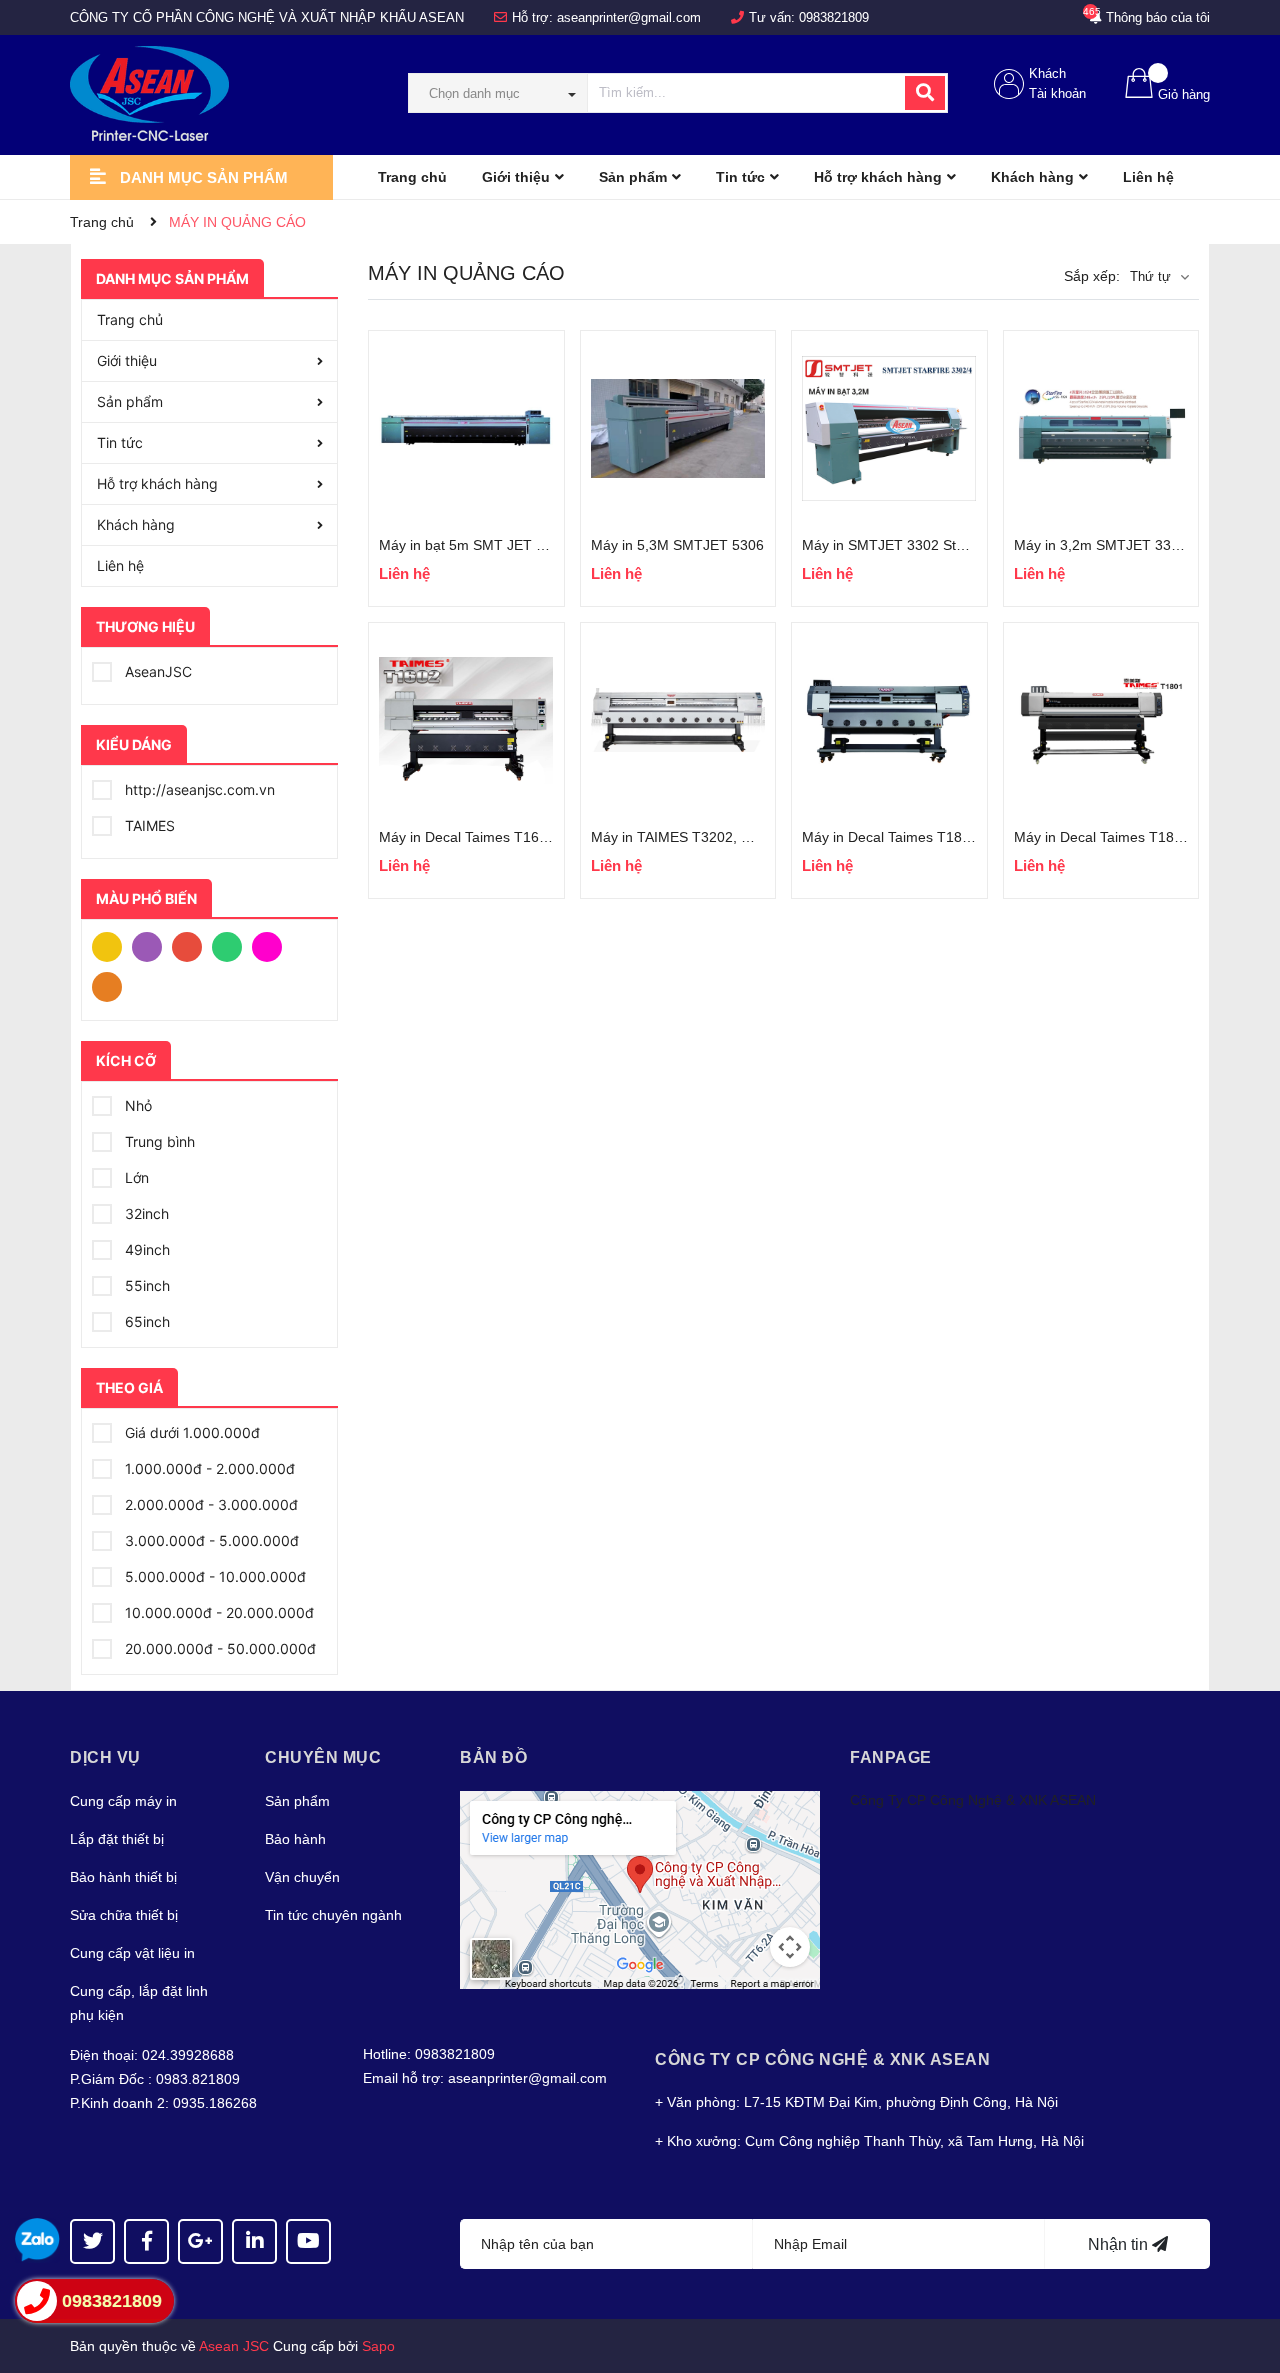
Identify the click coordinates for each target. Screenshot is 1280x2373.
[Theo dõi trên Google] (200, 2241)
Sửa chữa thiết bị (124, 1915)
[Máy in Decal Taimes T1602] (466, 720)
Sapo (378, 2346)
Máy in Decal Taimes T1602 (467, 837)
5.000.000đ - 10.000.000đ (213, 1576)
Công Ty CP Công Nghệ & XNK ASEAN (973, 1800)
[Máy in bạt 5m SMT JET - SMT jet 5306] (466, 428)
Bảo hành (295, 1839)
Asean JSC (234, 2346)
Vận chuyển (302, 1877)
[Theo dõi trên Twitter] (92, 2241)
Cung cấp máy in (123, 1801)
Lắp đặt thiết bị (117, 1839)
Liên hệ (120, 565)
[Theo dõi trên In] (254, 2241)
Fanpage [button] (891, 1757)
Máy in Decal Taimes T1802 (890, 837)
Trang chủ (130, 319)
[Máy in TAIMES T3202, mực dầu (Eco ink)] (678, 720)
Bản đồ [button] (493, 1757)
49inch (145, 1249)
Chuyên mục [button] (323, 1757)
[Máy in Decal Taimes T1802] (889, 720)
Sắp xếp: (1092, 276)
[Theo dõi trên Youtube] (308, 2241)
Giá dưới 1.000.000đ (190, 1432)
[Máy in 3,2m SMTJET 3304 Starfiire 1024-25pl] (1101, 428)
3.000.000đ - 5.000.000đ (210, 1540)
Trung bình (158, 1141)
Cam (112, 985)
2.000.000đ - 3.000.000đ (209, 1504)
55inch (145, 1285)
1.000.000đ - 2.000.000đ (208, 1468)
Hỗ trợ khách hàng (157, 483)
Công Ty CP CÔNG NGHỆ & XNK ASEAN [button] (822, 2059)
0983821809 (834, 17)
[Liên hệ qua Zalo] (37, 2240)
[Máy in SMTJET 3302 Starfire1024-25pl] (889, 428)
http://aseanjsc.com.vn (198, 789)
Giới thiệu (127, 360)
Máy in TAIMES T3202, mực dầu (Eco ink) (724, 837)
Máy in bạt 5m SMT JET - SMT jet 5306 (504, 545)
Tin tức (120, 442)
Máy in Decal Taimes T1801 (1102, 837)
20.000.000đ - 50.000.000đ (218, 1648)
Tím (152, 945)
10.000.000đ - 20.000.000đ (217, 1612)
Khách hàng (136, 524)
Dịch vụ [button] (105, 1757)
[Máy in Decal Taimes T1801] (1101, 720)
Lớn (135, 1177)
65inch (145, 1321)
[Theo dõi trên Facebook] (146, 2241)
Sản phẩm (130, 401)
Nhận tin (1120, 2244)
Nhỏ (136, 1105)
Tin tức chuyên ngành (333, 1915)
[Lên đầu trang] (1245, 2278)
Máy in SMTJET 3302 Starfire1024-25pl (927, 545)
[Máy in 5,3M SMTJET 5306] (678, 428)
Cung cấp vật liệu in (132, 1953)
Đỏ (192, 945)
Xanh (232, 945)
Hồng (272, 945)
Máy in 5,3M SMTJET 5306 (677, 545)
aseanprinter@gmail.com (629, 17)
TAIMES (148, 825)
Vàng (112, 945)
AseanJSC (156, 671)
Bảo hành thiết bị (123, 1877)
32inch (145, 1213)
